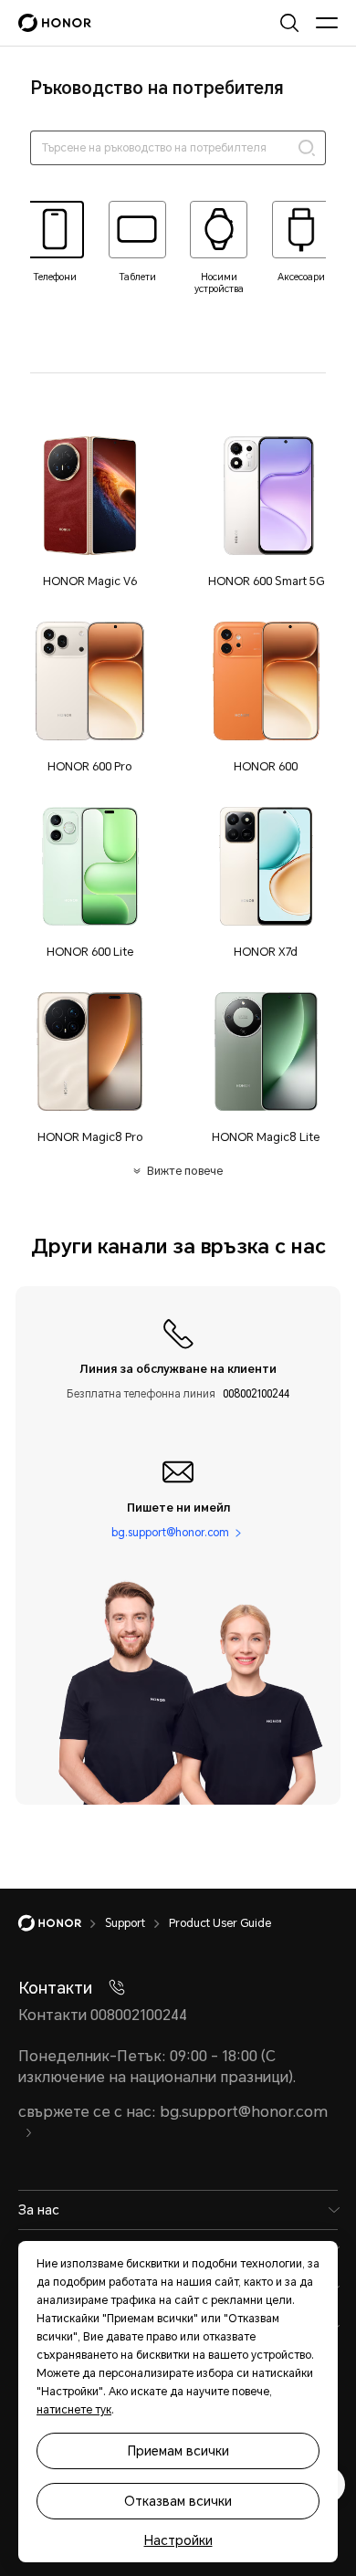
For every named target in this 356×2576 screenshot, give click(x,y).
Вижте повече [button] (185, 1171)
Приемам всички (178, 2451)
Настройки (178, 2540)
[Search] (307, 148)
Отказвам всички (178, 2501)
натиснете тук (74, 2410)
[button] (90, 511)
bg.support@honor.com (170, 1532)
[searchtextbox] (178, 148)
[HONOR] (62, 1923)
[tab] (55, 242)
